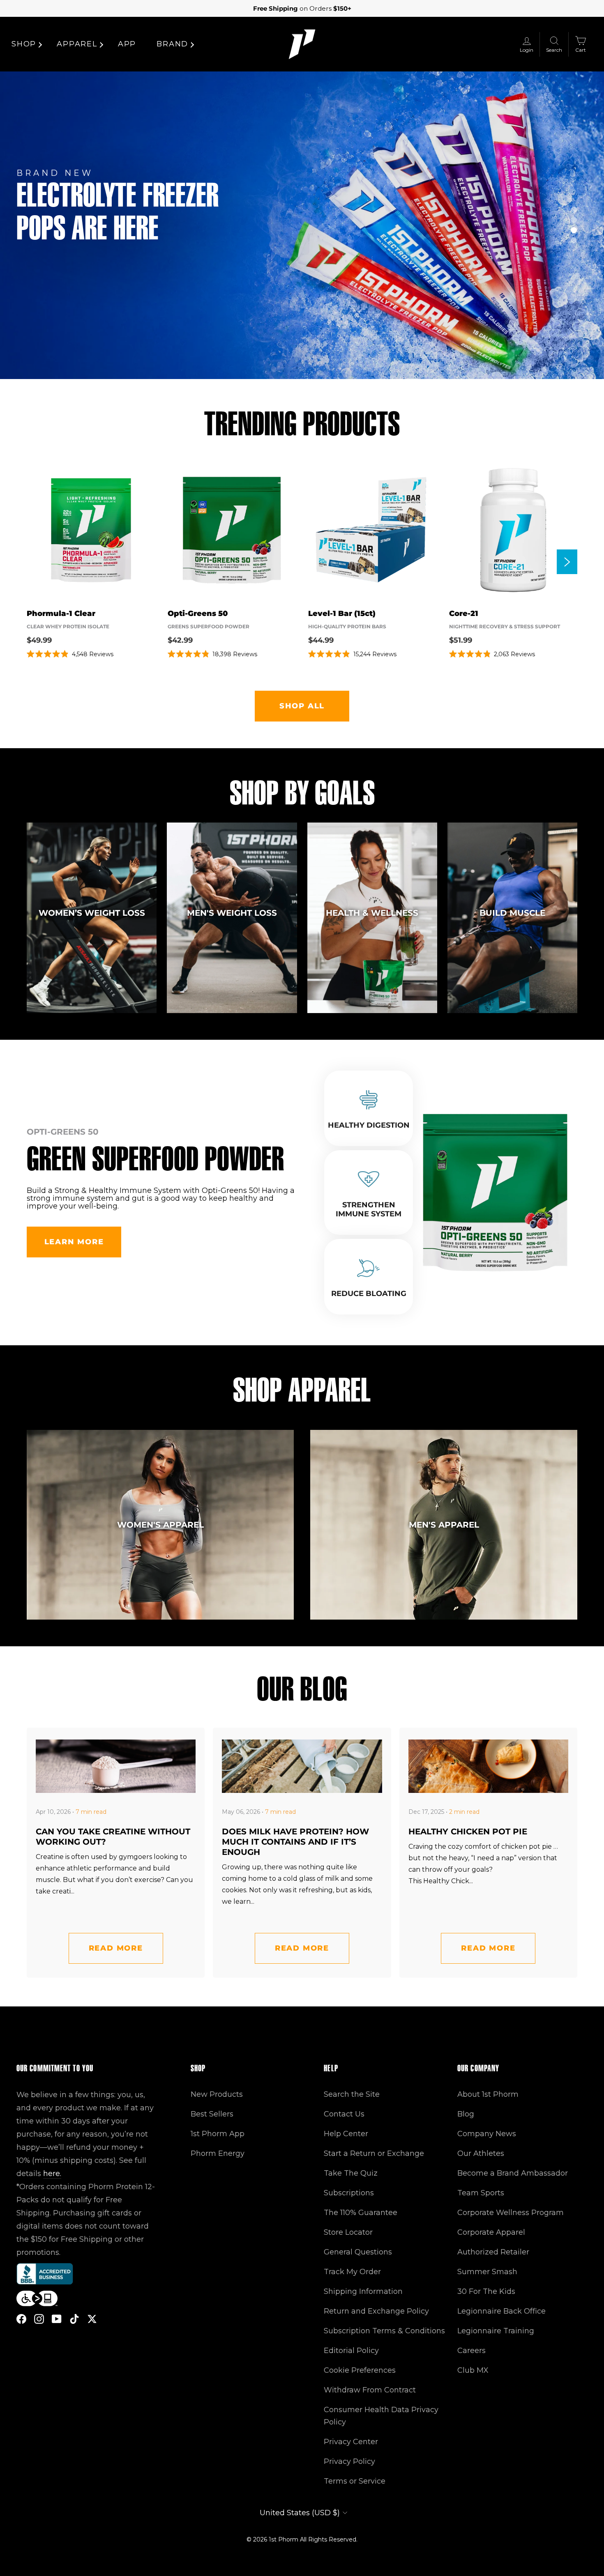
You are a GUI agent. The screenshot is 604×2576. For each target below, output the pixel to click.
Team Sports (481, 2193)
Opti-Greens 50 (198, 614)
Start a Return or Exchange (374, 2153)
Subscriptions (349, 2193)
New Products (217, 2094)
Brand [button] (172, 44)
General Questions (358, 2252)
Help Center (346, 2134)
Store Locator (348, 2232)
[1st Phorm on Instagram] (39, 2318)
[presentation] (567, 562)
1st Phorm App (218, 2134)
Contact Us (344, 2114)
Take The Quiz (351, 2173)
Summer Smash (487, 2272)
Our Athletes (481, 2153)
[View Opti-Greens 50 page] (232, 530)
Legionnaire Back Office (501, 2311)
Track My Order (352, 2272)
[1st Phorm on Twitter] (92, 2318)
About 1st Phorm (488, 2094)
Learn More (74, 1242)
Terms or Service (355, 2481)
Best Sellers (212, 2114)
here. (52, 2174)
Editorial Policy (351, 2351)
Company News (487, 2134)
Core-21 (464, 614)
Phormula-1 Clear (61, 614)
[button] (574, 210)
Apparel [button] (77, 44)
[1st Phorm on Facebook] (21, 2318)
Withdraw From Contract (370, 2390)
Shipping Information (363, 2291)
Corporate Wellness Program (511, 2213)
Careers (471, 2351)
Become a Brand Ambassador (513, 2173)
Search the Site (352, 2094)
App (127, 44)
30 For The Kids (486, 2291)
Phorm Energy (218, 2153)
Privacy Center (351, 2442)
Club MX (473, 2370)
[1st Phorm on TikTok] (74, 2318)
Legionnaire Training (496, 2331)
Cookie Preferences (360, 2370)
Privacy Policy (349, 2461)
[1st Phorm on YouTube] (57, 2318)
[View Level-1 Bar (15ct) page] (372, 530)
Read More (116, 1948)
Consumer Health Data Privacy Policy (381, 2416)
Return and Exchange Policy (376, 2311)
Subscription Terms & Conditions (384, 2331)
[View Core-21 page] (513, 530)
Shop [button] (24, 44)
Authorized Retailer (493, 2252)
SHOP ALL (302, 706)
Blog (466, 2114)
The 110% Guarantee (361, 2213)
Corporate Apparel (491, 2232)
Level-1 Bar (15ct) (342, 614)
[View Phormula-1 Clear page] (91, 530)
